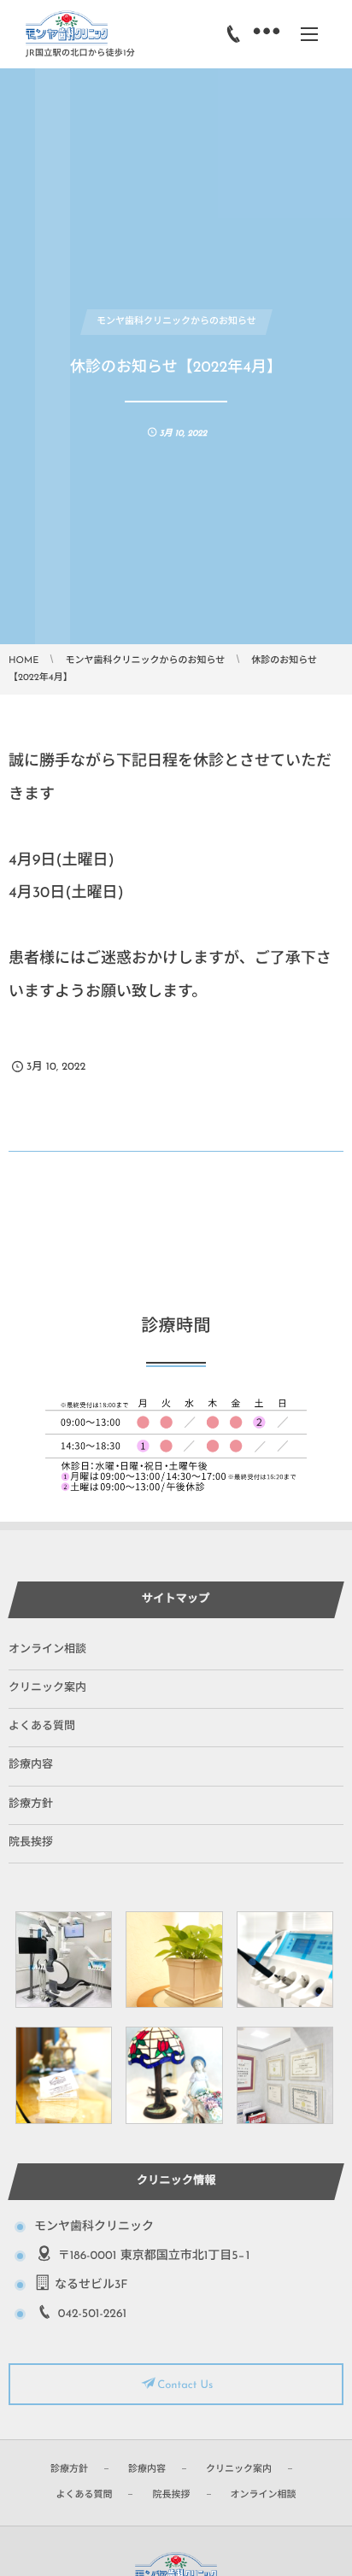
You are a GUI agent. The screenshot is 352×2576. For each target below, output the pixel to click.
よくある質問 (42, 1727)
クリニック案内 (47, 1689)
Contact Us (185, 2386)
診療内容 (31, 1766)
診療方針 (31, 1805)
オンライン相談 (47, 1650)
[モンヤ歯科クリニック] (67, 28)
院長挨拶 (31, 1843)
